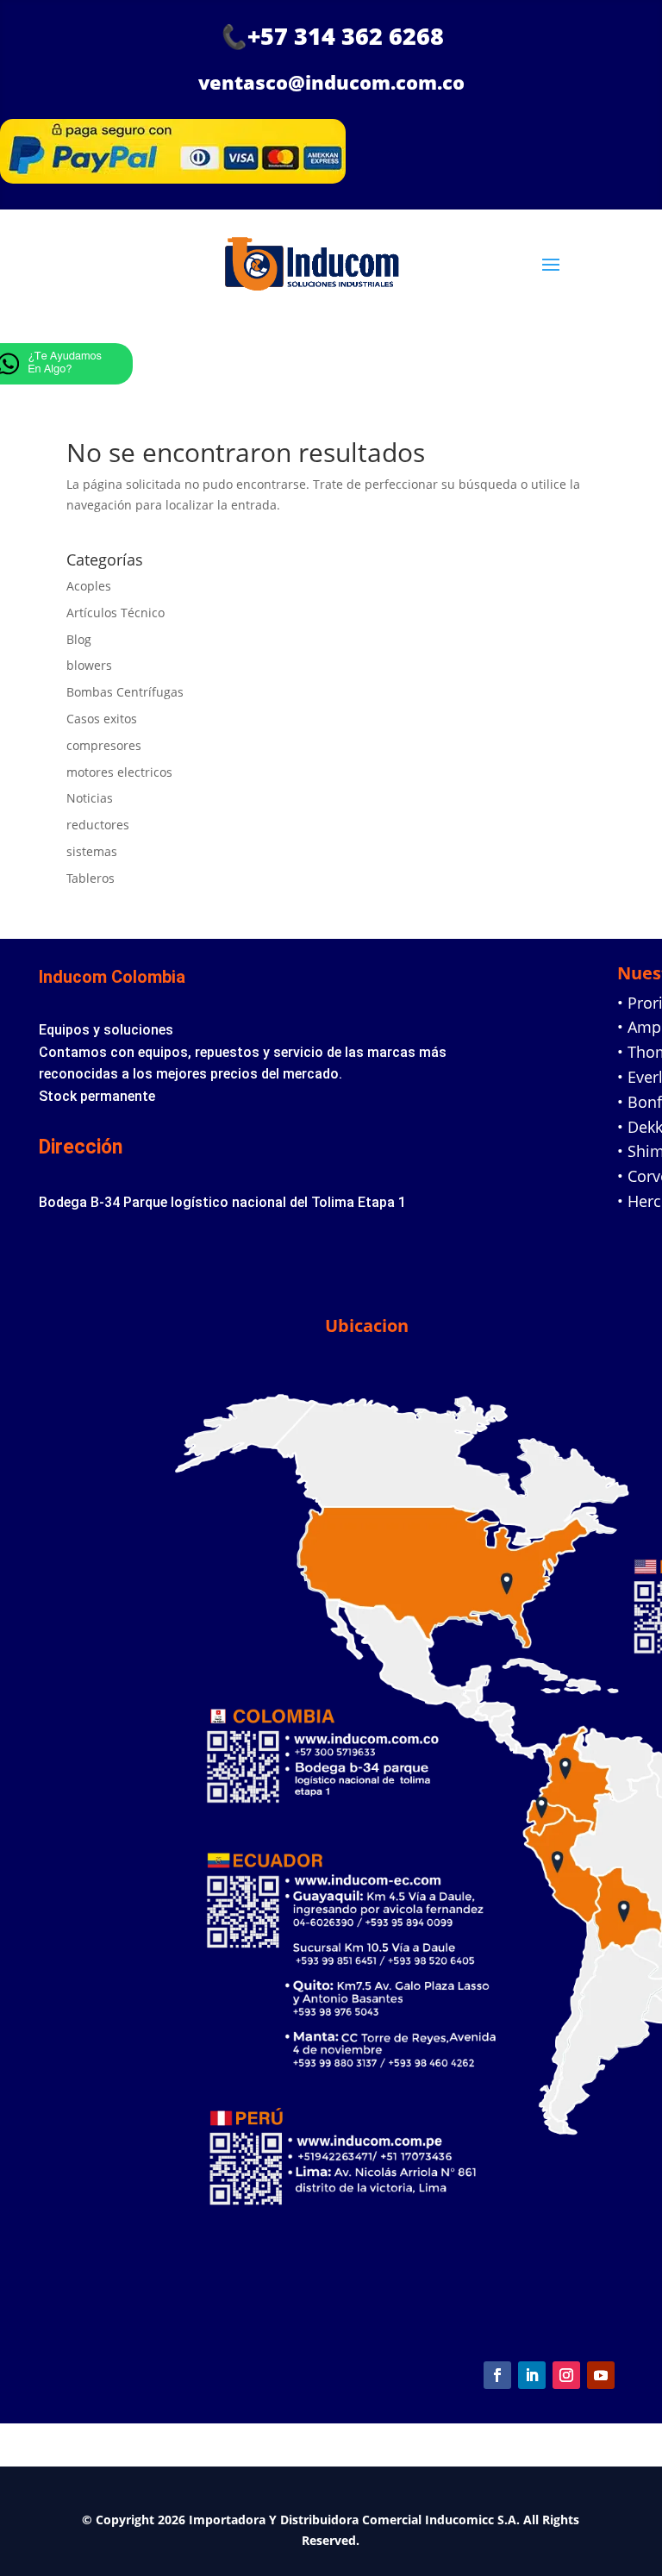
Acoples (89, 586)
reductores (98, 825)
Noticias (90, 798)
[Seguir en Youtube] (601, 2375)
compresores (104, 745)
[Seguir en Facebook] (497, 2375)
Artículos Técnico (116, 613)
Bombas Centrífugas (125, 692)
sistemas (92, 851)
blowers (89, 665)
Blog (79, 639)
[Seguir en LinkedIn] (532, 2375)
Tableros (91, 878)
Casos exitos (102, 719)
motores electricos (119, 772)
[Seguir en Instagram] (566, 2375)
